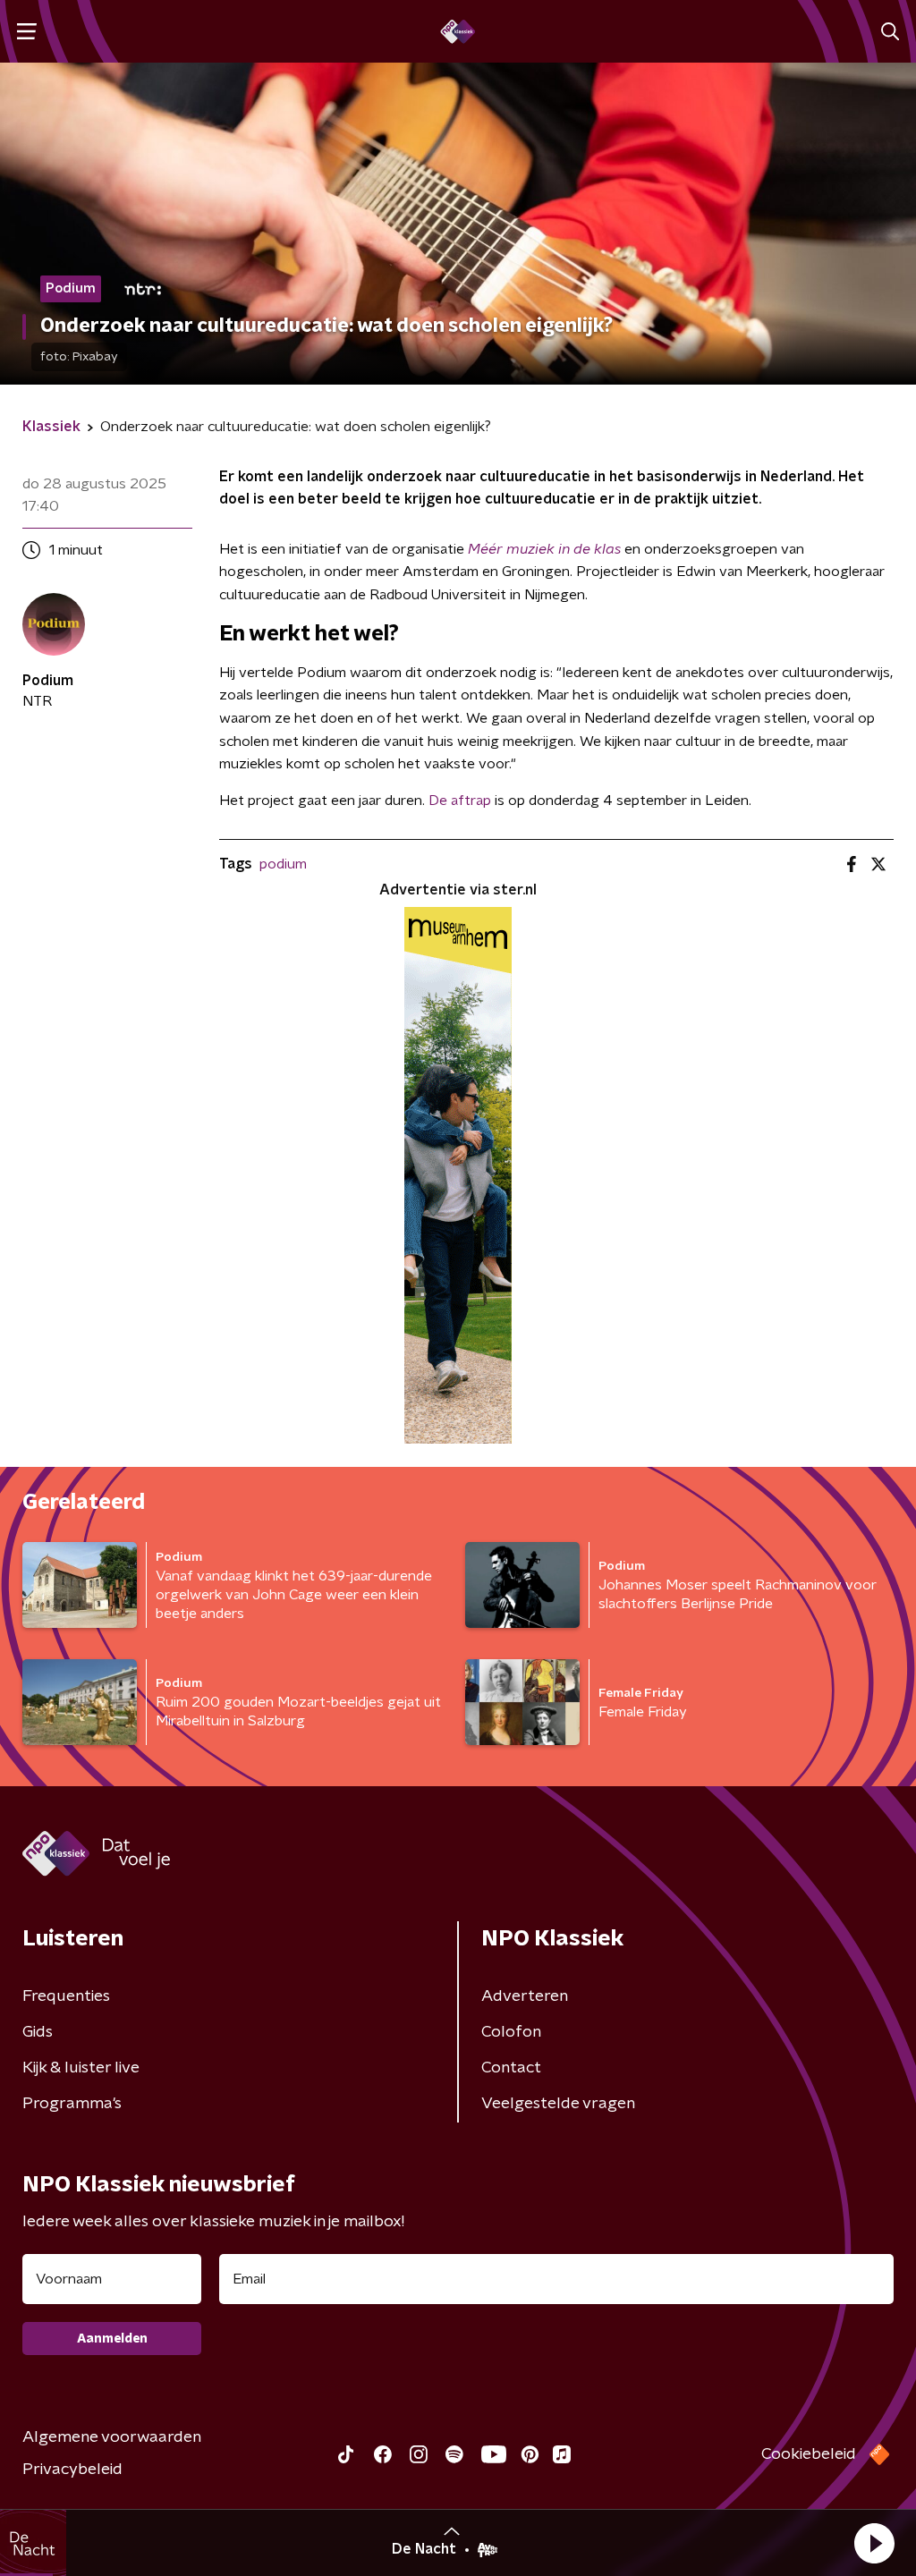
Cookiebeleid (809, 2454)
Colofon (511, 2032)
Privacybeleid (72, 2470)
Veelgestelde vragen (558, 2104)
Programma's (72, 2104)
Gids (38, 2032)
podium (283, 864)
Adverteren (525, 1996)
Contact (511, 2068)
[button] (874, 2543)
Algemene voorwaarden (112, 2437)
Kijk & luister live (81, 2068)
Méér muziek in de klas (544, 549)
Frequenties (66, 1996)
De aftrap (460, 801)
